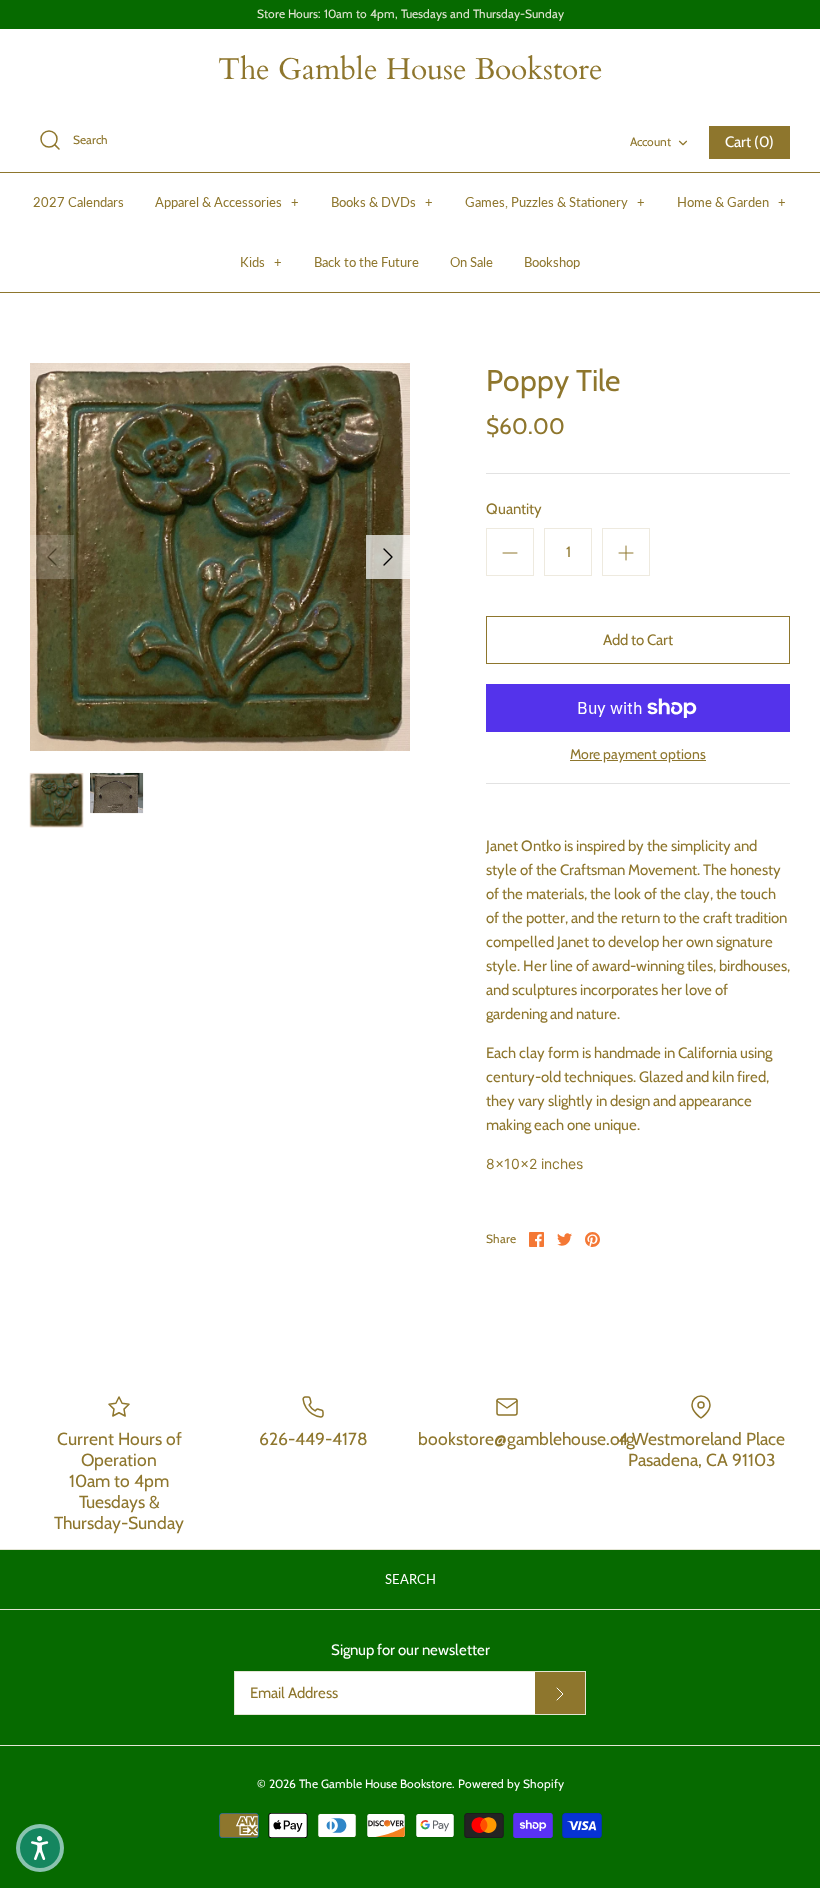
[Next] (388, 557)
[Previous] (52, 557)
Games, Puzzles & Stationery (555, 202)
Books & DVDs (382, 202)
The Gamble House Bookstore (375, 1783)
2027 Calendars (78, 202)
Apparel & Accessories (227, 202)
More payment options (638, 754)
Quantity (514, 509)
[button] (40, 1848)
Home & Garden (731, 202)
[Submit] (560, 1693)
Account (650, 141)
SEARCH (410, 1579)
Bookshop (552, 262)
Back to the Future (366, 262)
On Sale (471, 262)
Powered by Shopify (511, 1783)
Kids (261, 262)
